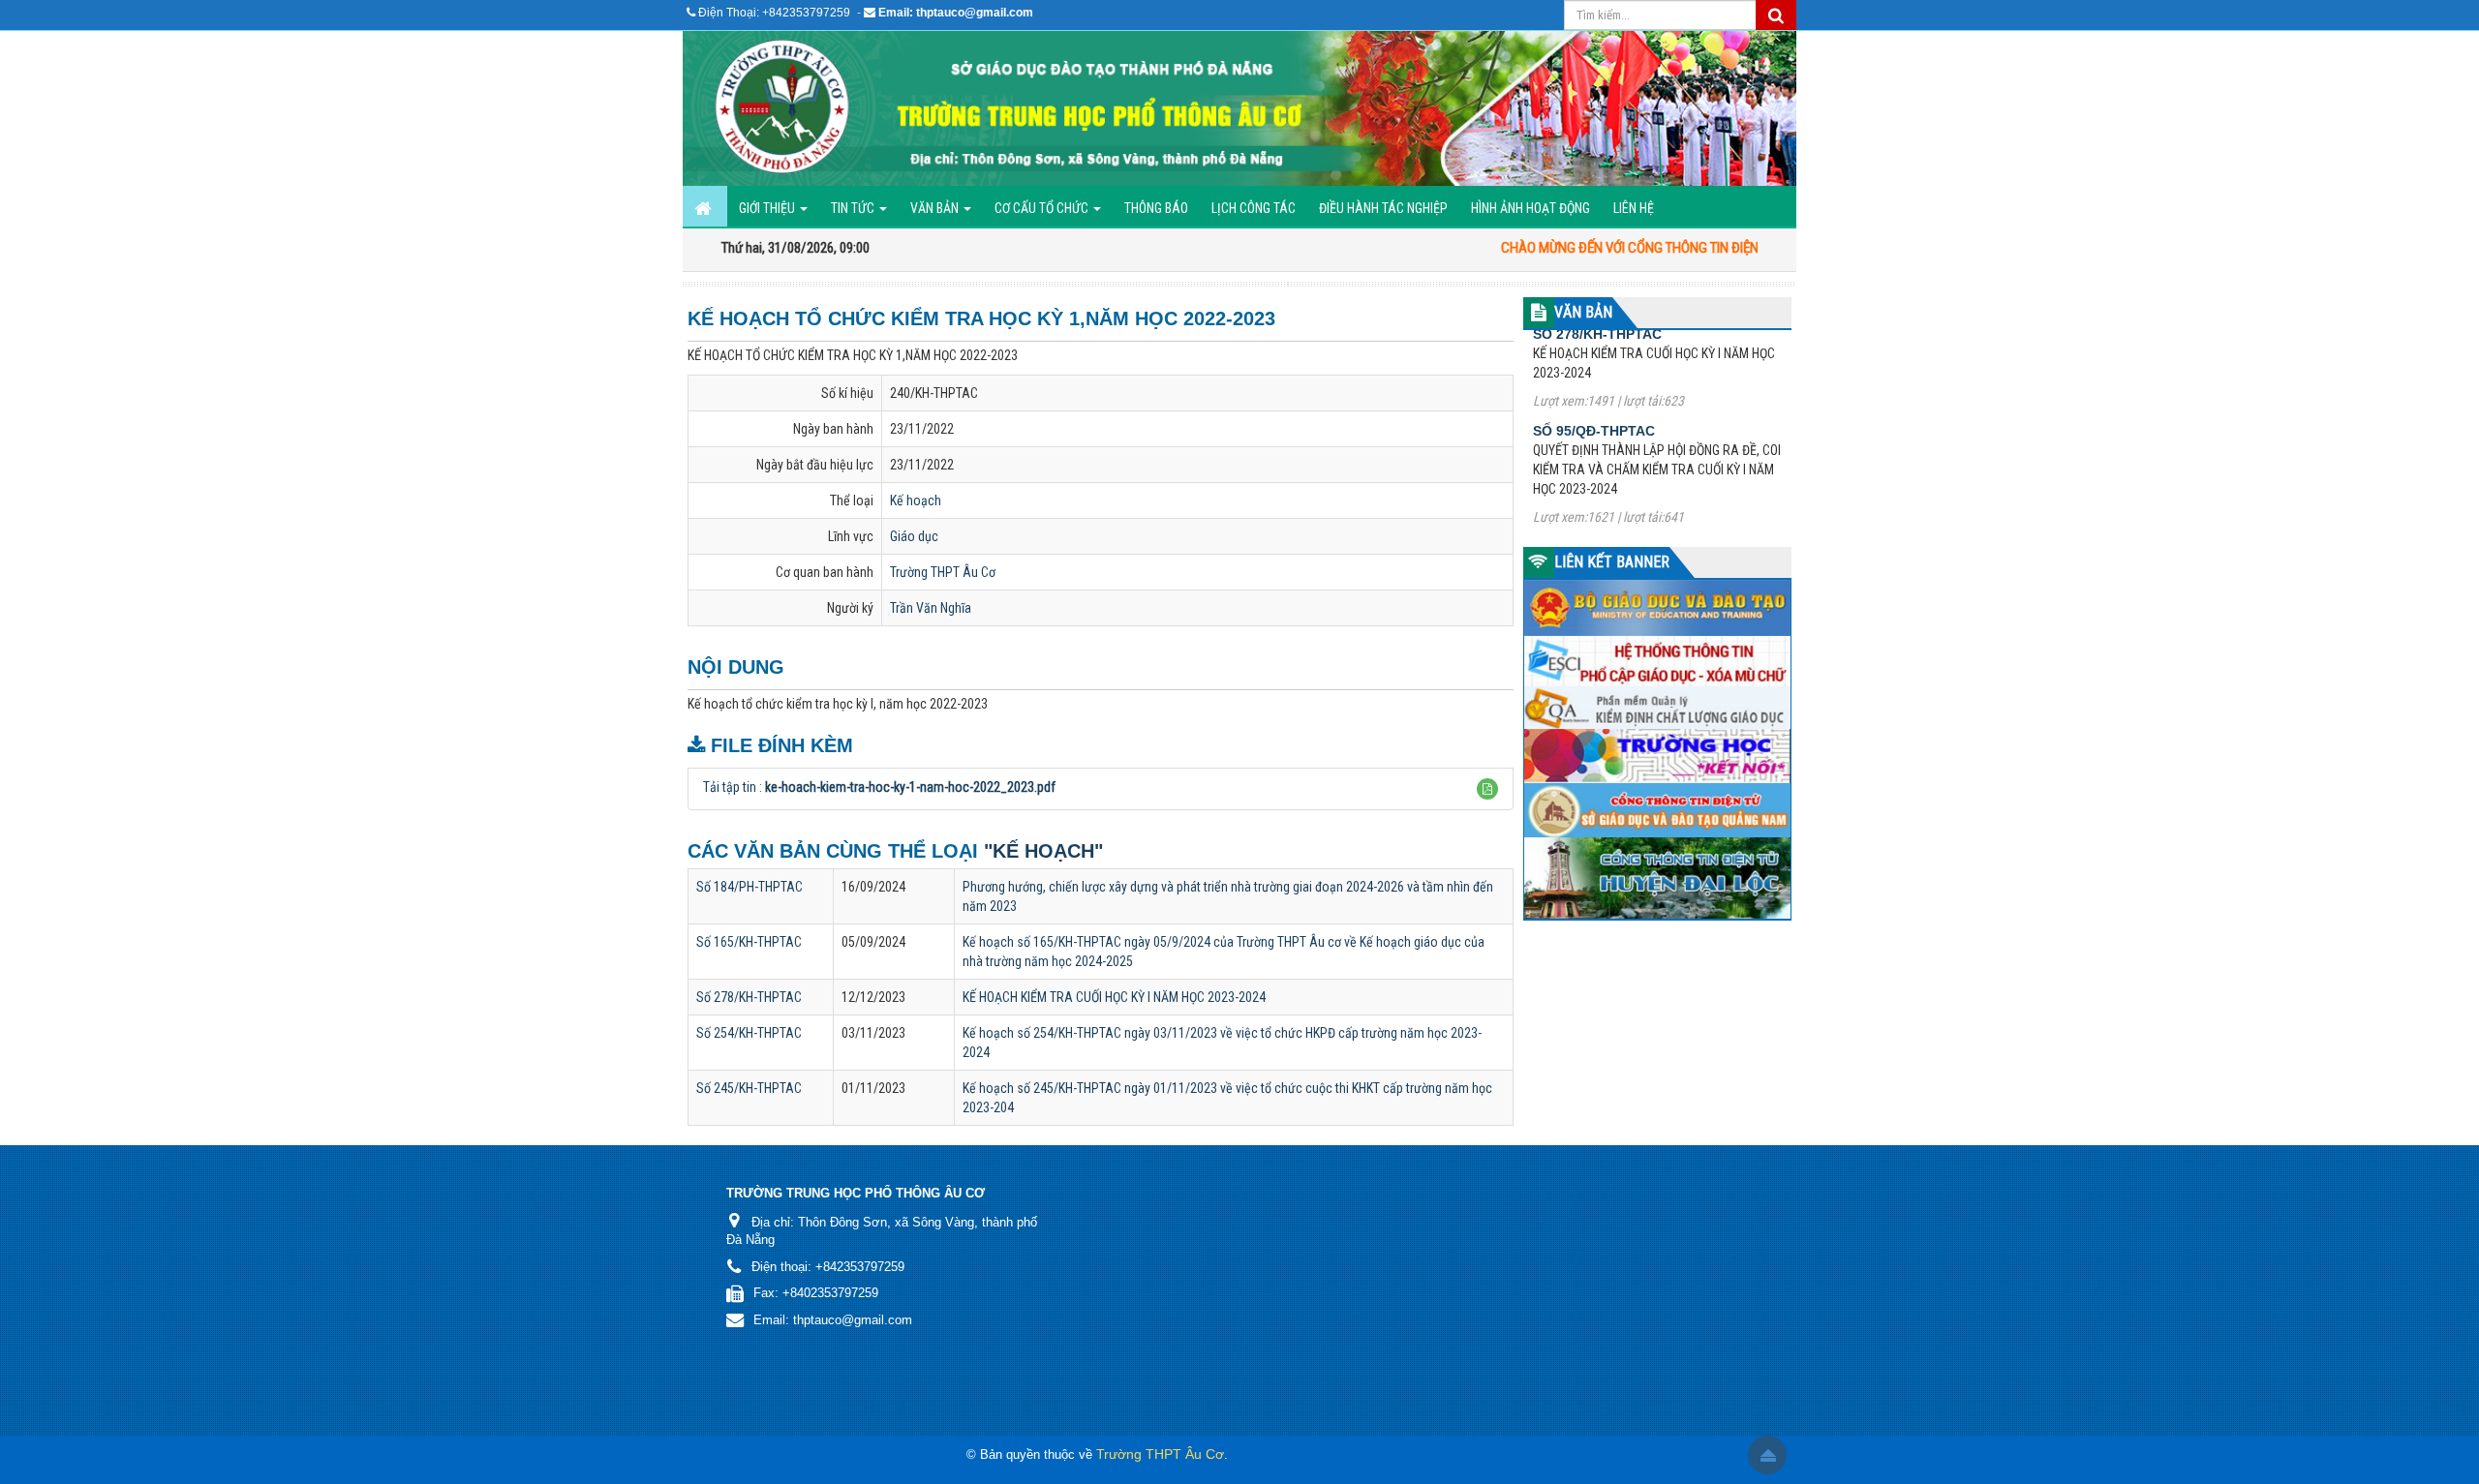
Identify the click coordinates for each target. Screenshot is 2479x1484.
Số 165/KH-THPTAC (749, 942)
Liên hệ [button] (1634, 208)
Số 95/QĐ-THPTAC (1594, 379)
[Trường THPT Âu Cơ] (1239, 108)
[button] (1487, 789)
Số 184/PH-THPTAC (750, 887)
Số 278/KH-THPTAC (749, 997)
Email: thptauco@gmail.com (956, 13)
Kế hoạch (916, 500)
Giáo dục (914, 536)
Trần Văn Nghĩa (931, 608)
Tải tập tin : (879, 787)
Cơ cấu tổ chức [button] (1043, 208)
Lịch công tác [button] (1254, 208)
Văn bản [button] (936, 208)
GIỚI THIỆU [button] (768, 208)
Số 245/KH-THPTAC (749, 1088)
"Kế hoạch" (1043, 851)
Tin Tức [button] (854, 208)
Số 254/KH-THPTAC (749, 1033)
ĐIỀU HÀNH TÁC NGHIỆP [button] (1383, 208)
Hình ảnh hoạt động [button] (1530, 208)
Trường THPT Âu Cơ (943, 572)
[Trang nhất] (705, 206)
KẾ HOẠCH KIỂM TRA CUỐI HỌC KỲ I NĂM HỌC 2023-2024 (1114, 997)
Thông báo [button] (1156, 208)
